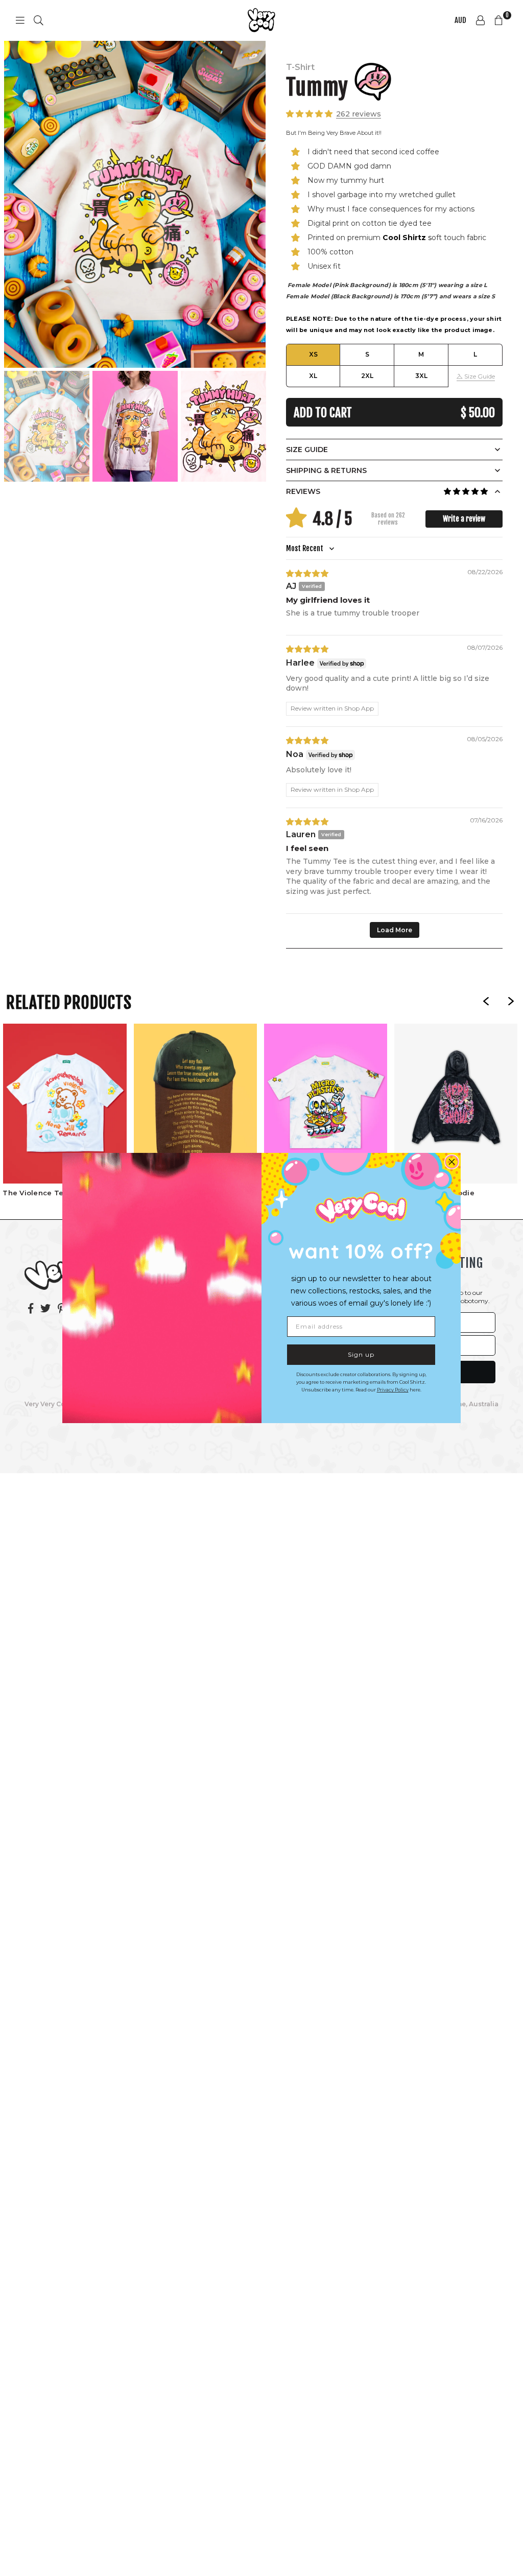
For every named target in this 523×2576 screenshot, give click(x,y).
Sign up (361, 1354)
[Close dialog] (452, 1162)
